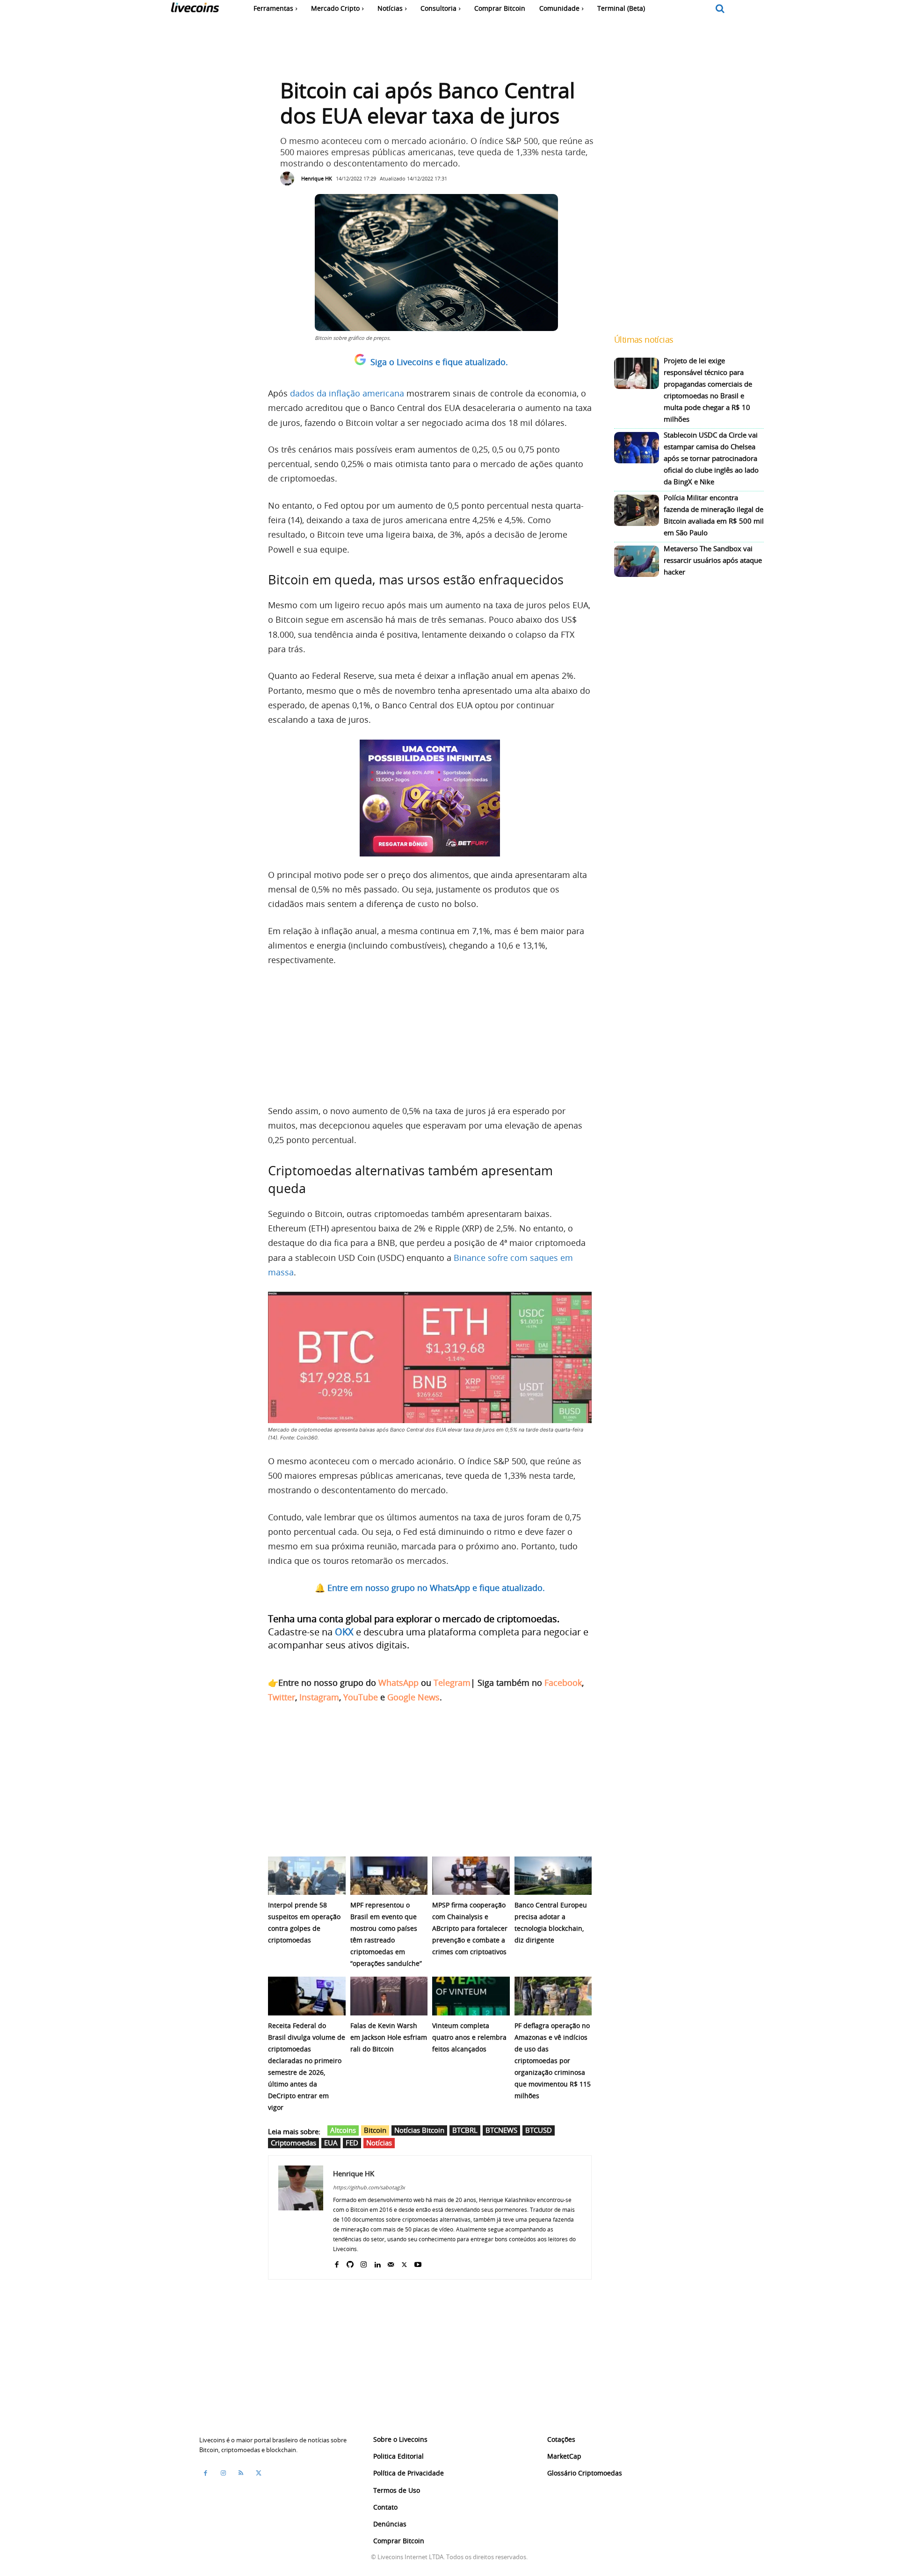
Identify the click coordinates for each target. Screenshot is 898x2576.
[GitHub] (350, 2263)
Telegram (452, 1683)
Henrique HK (317, 178)
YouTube (361, 1697)
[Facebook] (337, 2263)
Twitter (282, 1697)
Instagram (319, 1697)
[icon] (720, 9)
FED (352, 2143)
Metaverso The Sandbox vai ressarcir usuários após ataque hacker (713, 560)
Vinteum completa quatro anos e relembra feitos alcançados (469, 2037)
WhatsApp (398, 1683)
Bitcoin (375, 2130)
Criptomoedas (293, 2143)
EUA (331, 2143)
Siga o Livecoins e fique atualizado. (439, 362)
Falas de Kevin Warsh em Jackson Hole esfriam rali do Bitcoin (389, 2037)
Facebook (563, 1683)
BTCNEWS (501, 2130)
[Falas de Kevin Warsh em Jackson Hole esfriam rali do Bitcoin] (389, 1996)
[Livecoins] (195, 10)
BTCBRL (465, 2130)
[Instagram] (364, 2263)
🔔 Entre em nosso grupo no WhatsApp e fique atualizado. (430, 1588)
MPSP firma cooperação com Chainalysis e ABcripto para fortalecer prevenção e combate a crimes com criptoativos (470, 1928)
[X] (404, 2263)
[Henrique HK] (290, 179)
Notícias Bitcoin (419, 2130)
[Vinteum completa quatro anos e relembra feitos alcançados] (471, 1996)
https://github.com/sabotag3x (369, 2187)
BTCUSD (539, 2130)
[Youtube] (418, 2263)
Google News (413, 1697)
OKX (344, 1632)
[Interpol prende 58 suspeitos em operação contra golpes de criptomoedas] (307, 1876)
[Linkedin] (377, 2263)
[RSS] (241, 2473)
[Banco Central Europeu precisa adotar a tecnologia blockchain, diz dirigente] (553, 1876)
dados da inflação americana (347, 393)
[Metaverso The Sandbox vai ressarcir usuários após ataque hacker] (637, 561)
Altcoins (343, 2130)
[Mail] (391, 2263)
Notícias (379, 2143)
